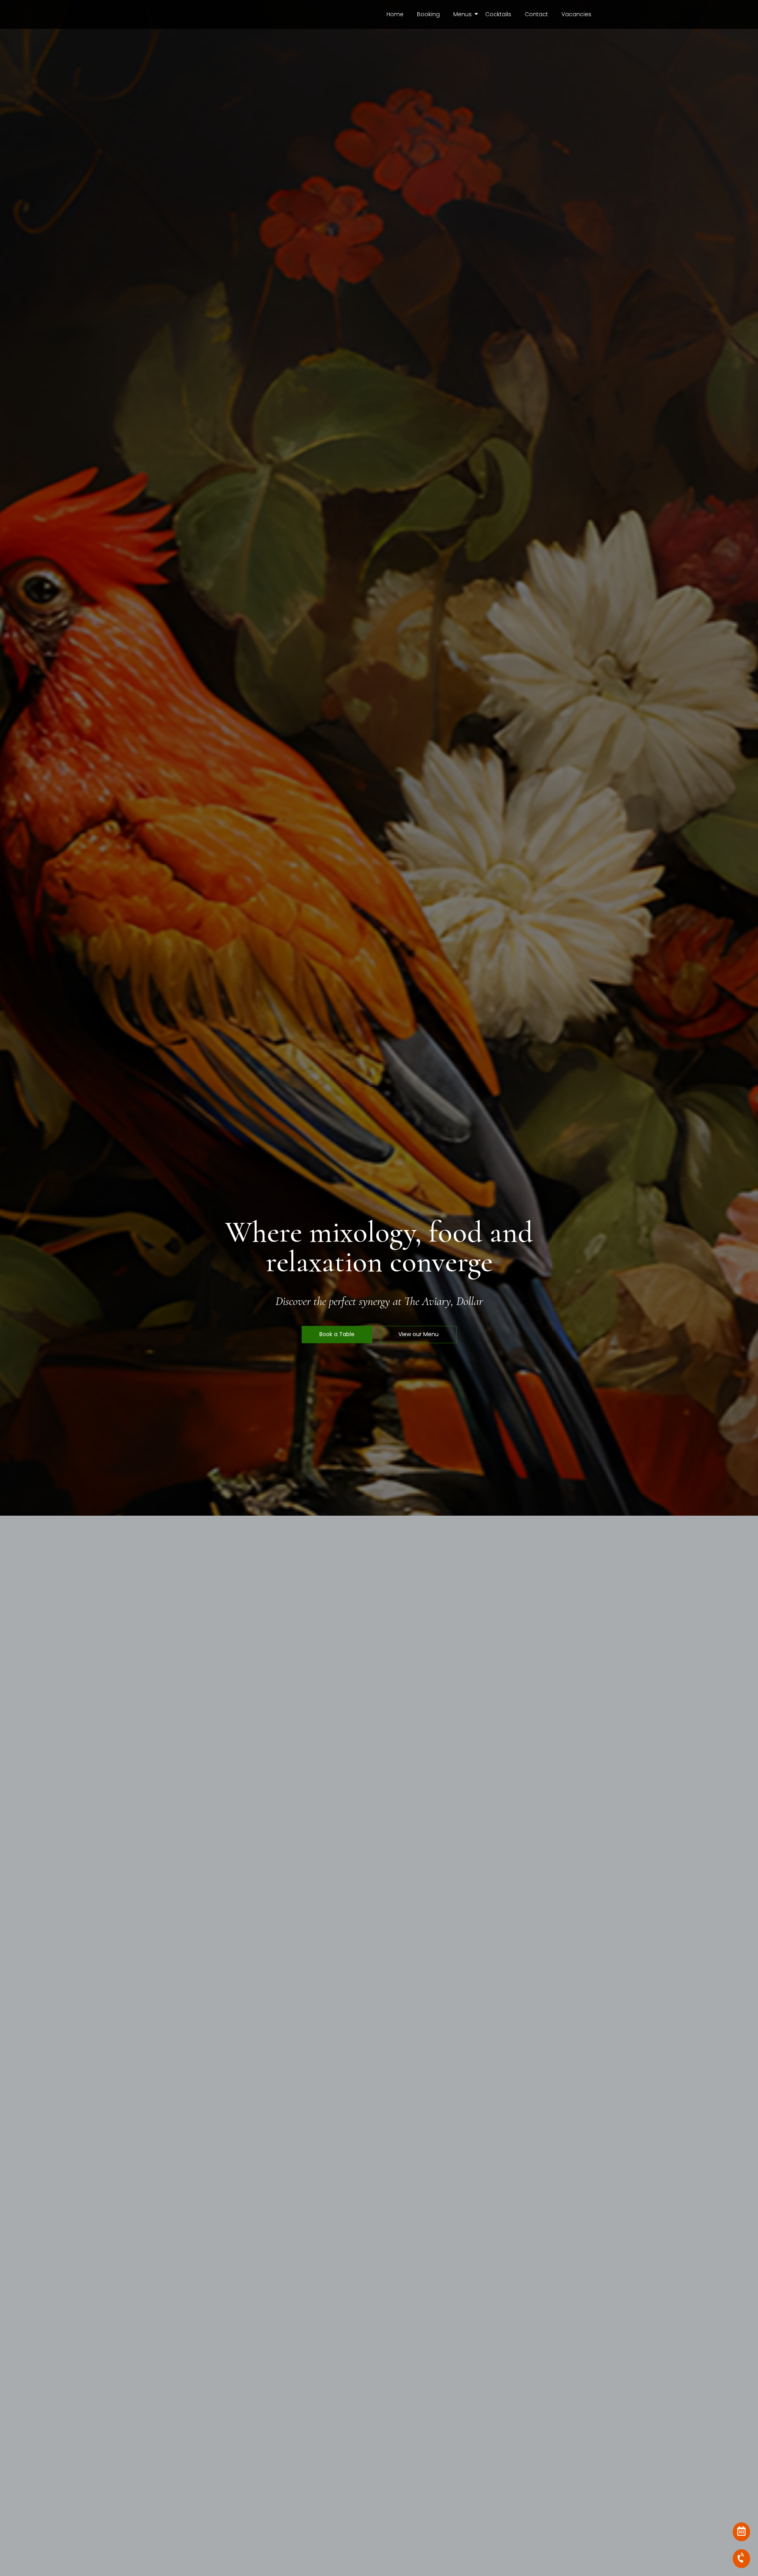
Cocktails (498, 14)
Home (395, 14)
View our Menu (418, 1334)
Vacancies (576, 14)
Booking (428, 14)
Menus (462, 14)
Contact (536, 14)
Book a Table (337, 1334)
